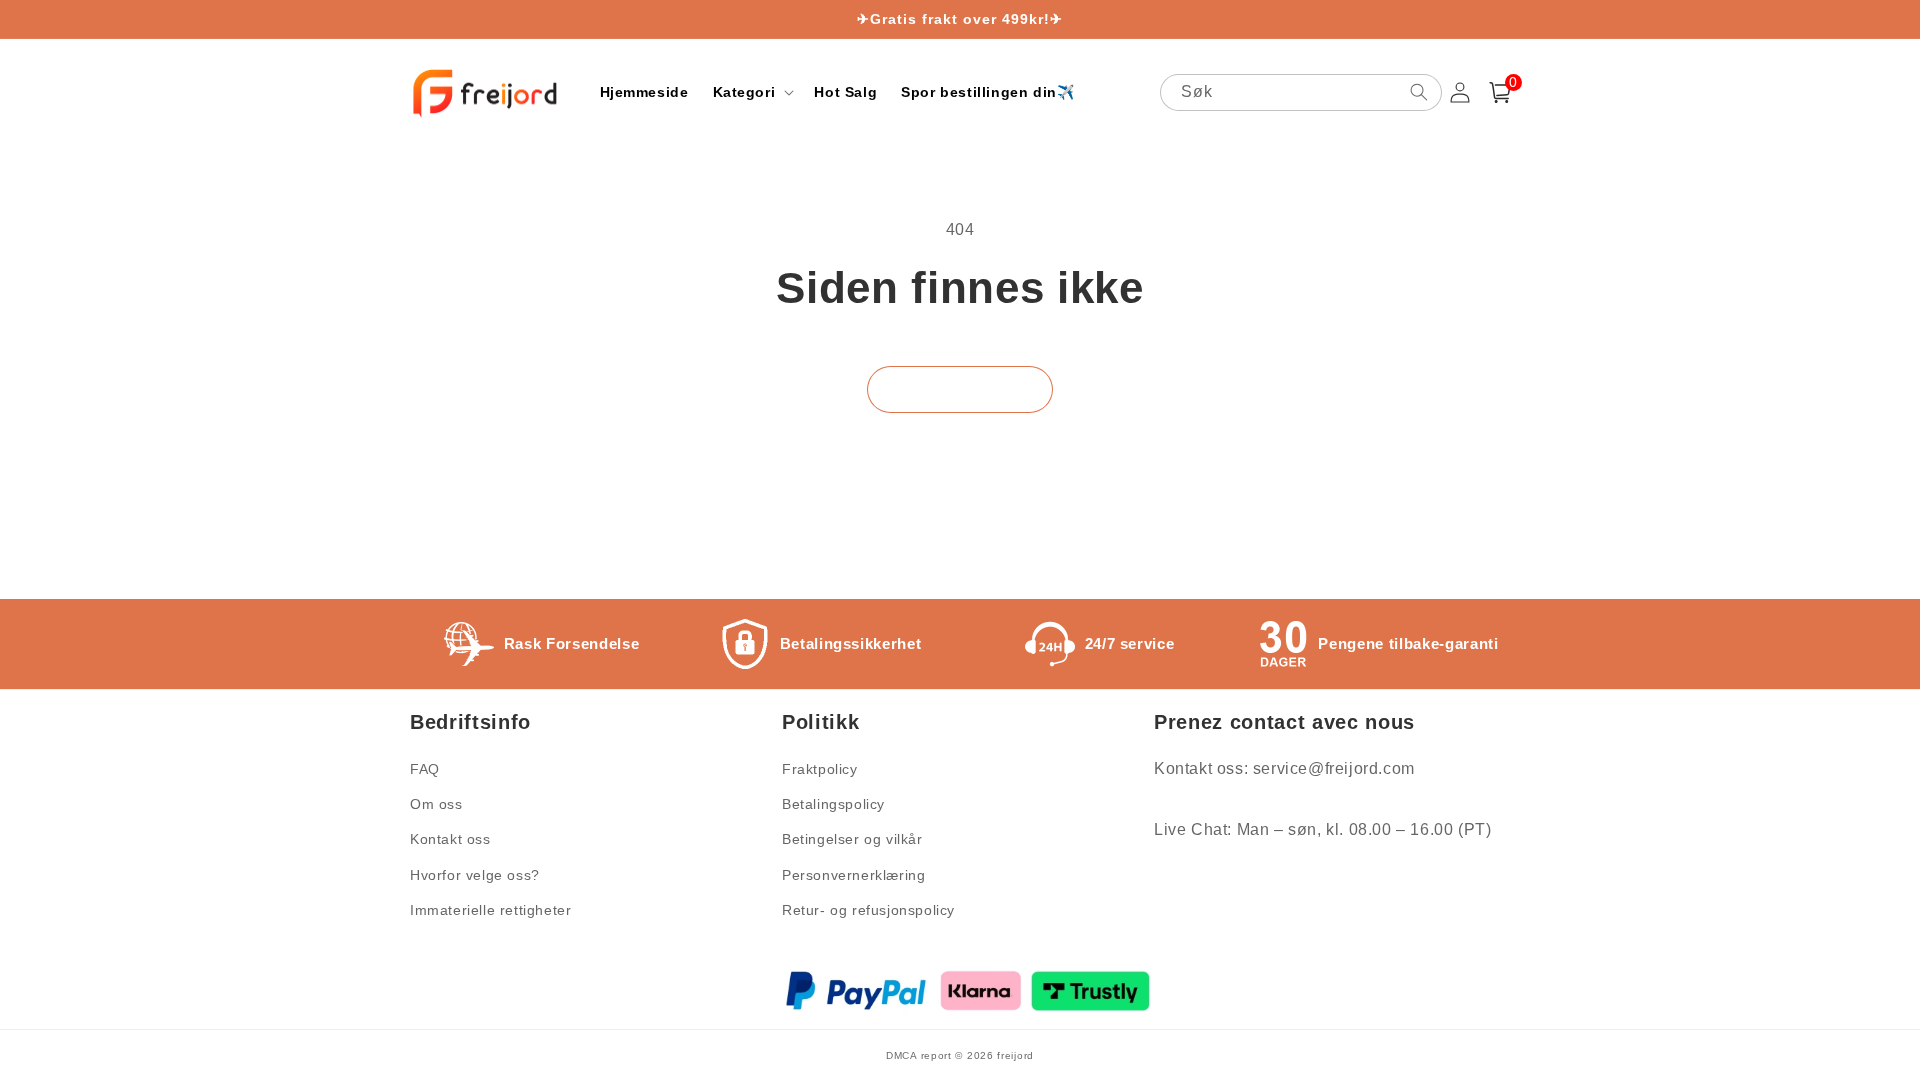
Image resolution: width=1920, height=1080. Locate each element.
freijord (1015, 1055)
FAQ (425, 769)
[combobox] (1301, 92)
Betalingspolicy (833, 804)
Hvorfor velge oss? (475, 875)
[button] (752, 92)
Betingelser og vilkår (852, 839)
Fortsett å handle (960, 389)
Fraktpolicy (820, 769)
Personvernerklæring (853, 875)
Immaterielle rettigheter (490, 910)
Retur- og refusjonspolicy (868, 910)
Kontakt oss (450, 839)
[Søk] (1419, 92)
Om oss (436, 804)
